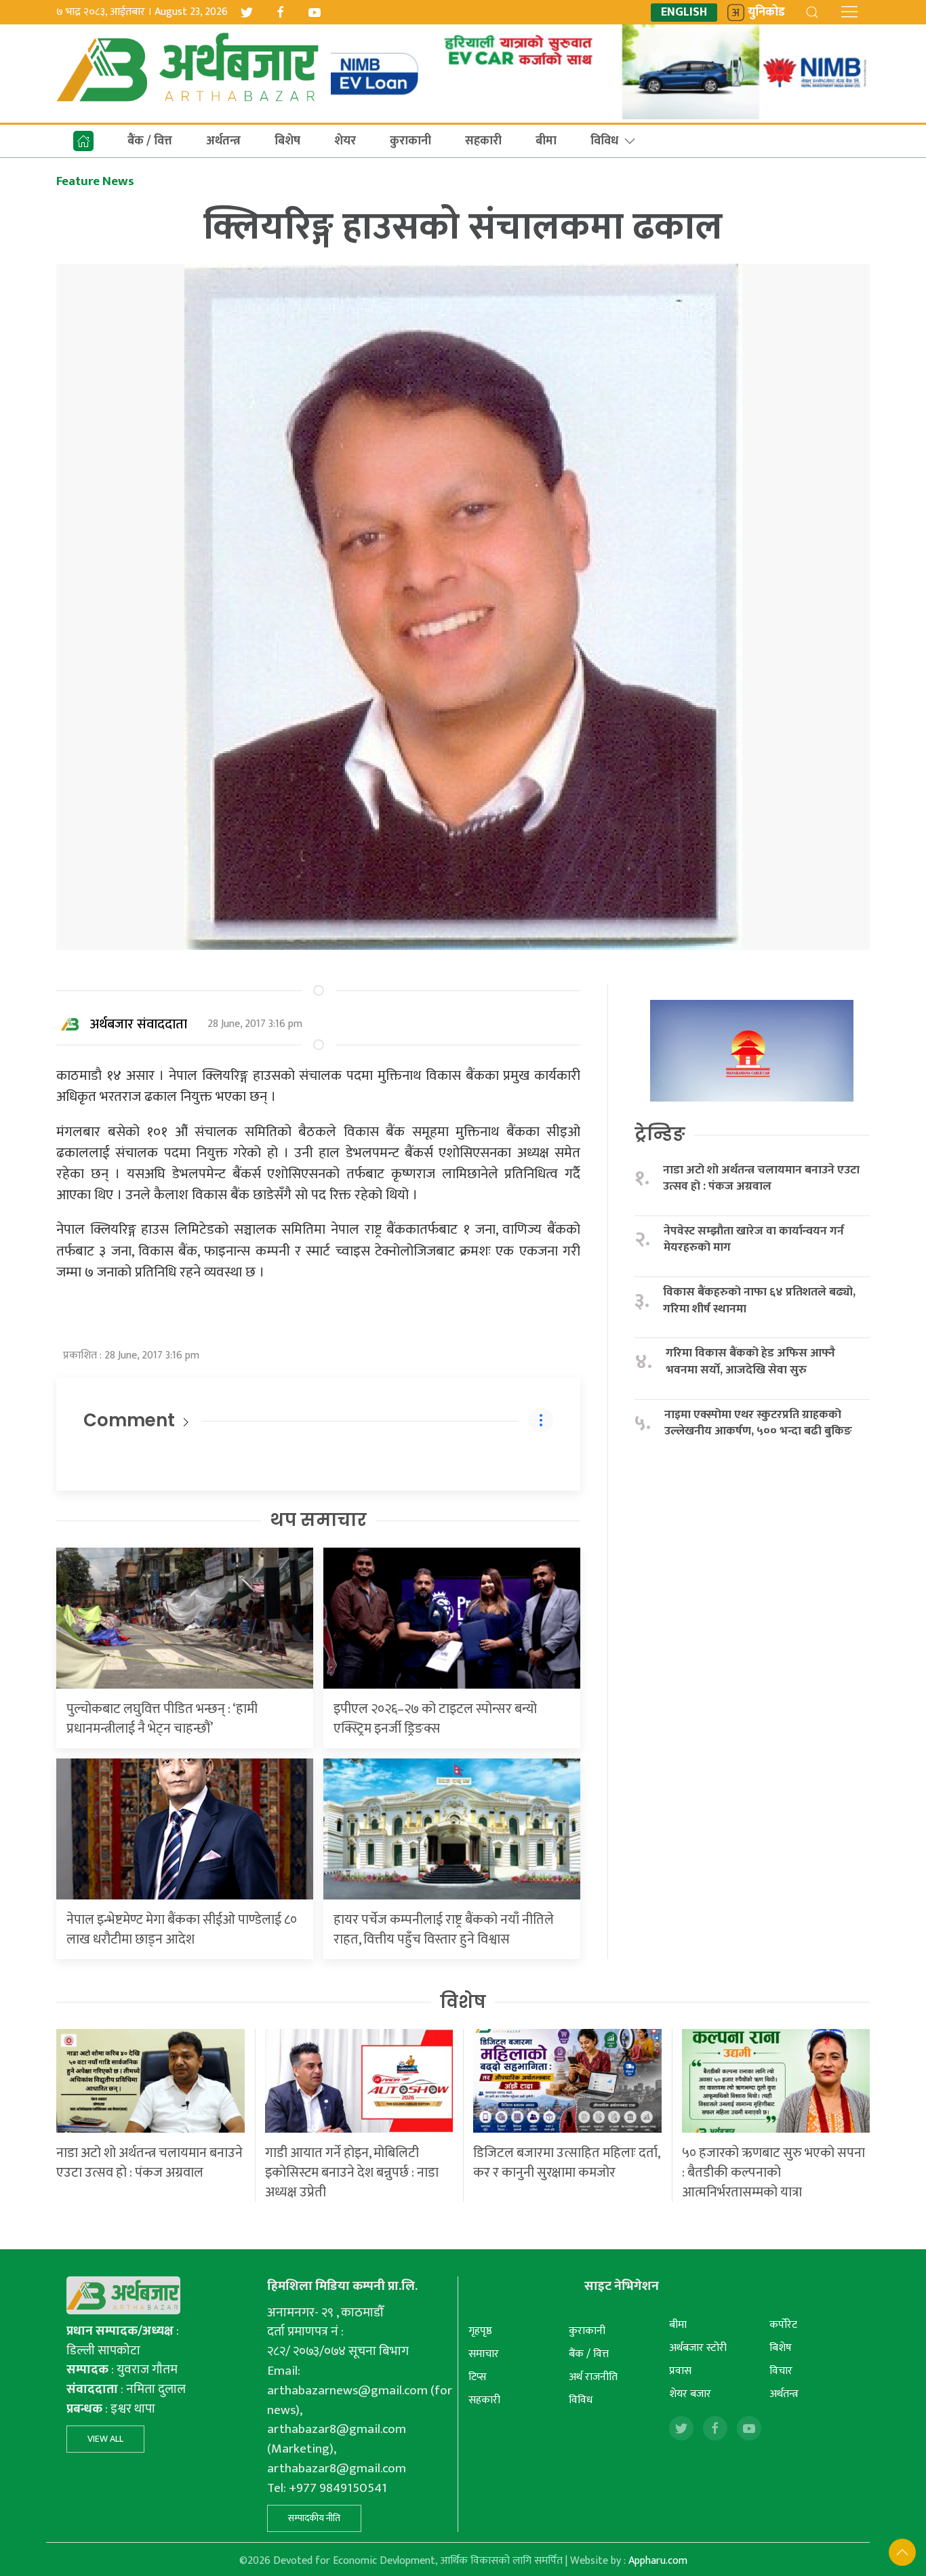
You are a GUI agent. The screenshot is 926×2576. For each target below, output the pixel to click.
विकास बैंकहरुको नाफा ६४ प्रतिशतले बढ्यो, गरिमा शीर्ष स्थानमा (759, 1301)
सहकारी (483, 141)
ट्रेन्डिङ (660, 1134)
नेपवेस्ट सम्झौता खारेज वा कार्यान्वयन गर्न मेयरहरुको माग (754, 1240)
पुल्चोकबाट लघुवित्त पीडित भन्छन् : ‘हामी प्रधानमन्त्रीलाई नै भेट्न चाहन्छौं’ (162, 1719)
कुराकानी (410, 141)
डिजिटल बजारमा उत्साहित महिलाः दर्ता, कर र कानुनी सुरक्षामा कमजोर (566, 2163)
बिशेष (287, 141)
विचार (781, 2371)
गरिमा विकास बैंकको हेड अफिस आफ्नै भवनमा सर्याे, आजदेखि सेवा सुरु (750, 1362)
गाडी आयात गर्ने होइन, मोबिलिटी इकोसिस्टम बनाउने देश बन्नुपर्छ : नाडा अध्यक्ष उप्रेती (352, 2173)
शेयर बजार (690, 2394)
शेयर (345, 141)
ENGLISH (684, 13)
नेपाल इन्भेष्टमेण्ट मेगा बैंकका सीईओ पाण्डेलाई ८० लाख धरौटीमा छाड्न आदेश (182, 1930)
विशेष (463, 2002)
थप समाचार (318, 1520)
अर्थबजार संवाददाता (139, 1024)
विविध (604, 141)
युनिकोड (766, 13)
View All (105, 2439)
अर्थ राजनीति (593, 2377)
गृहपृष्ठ (480, 2331)
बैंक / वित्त (150, 141)
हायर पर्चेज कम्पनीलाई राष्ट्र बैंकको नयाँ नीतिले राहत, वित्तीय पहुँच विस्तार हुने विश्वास (444, 1930)
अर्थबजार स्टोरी (698, 2348)
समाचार (484, 2354)
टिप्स (478, 2377)
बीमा (546, 141)
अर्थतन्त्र (223, 141)
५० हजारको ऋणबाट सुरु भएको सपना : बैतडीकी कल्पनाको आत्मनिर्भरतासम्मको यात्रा (773, 2173)
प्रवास (680, 2371)
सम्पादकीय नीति (314, 2518)
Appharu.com (658, 2561)
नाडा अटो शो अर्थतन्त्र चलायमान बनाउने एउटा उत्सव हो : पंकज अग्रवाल (761, 1179)
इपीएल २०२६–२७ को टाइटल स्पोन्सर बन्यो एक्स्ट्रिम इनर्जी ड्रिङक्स (435, 1719)
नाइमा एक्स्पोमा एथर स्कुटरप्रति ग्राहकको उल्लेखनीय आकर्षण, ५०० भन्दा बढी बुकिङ (758, 1423)
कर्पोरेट (783, 2325)
